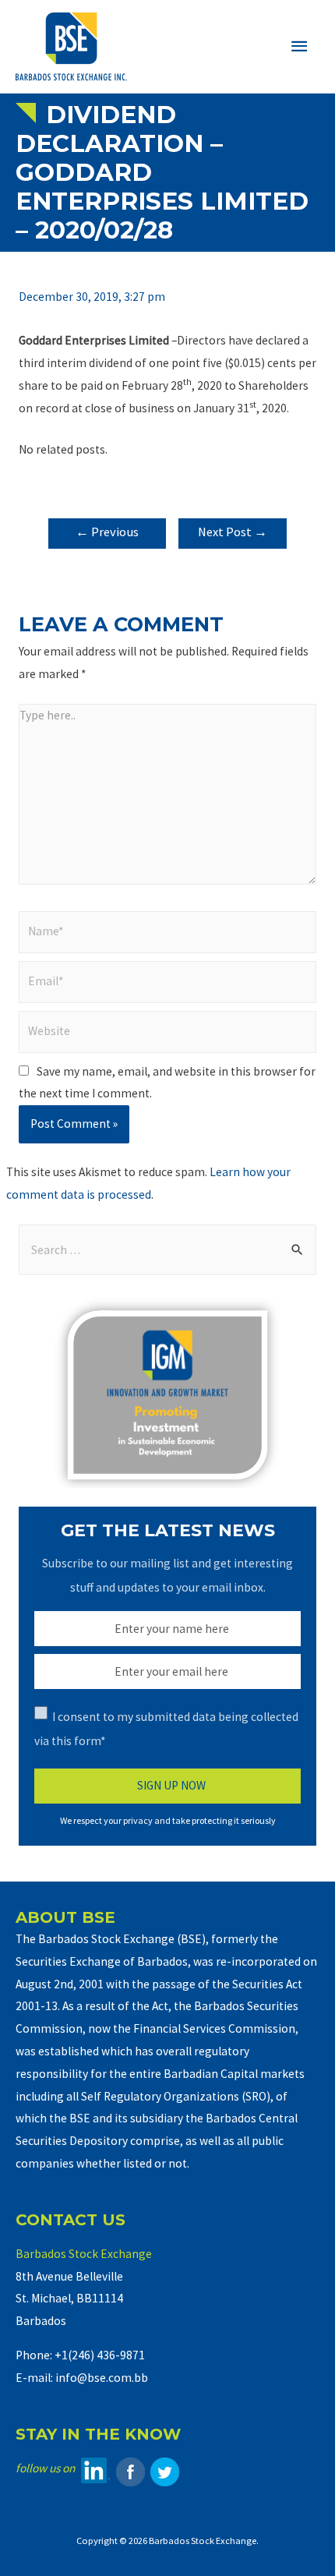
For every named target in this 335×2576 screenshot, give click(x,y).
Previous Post (107, 536)
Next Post (233, 532)
